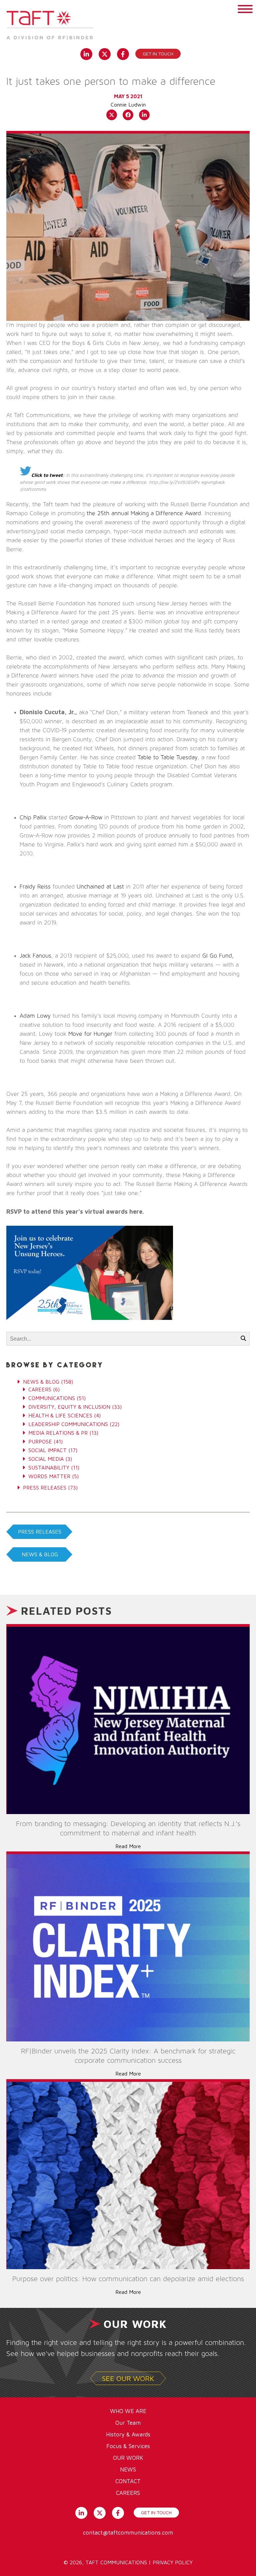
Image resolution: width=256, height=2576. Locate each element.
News (128, 2469)
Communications (52, 1398)
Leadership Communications (68, 1424)
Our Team (128, 2423)
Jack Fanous (35, 956)
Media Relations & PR (58, 1433)
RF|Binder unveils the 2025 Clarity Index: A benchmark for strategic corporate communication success (128, 2056)
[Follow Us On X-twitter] (104, 53)
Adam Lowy (35, 1016)
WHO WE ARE (128, 2411)
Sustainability (49, 1467)
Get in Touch (158, 54)
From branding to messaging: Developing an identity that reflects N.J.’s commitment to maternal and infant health (128, 1828)
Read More (128, 1846)
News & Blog (41, 1382)
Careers (40, 1389)
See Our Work (128, 2378)
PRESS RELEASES (40, 1532)
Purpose (40, 1441)
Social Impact (47, 1450)
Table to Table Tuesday (168, 758)
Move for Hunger (90, 1034)
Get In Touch (156, 2512)
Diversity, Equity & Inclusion (69, 1407)
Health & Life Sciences (60, 1415)
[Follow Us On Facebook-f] (123, 53)
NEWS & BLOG (40, 1554)
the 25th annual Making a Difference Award (144, 514)
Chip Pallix (33, 818)
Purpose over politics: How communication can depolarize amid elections (128, 2279)
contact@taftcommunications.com (128, 2533)
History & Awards (128, 2434)
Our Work (128, 2458)
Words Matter (49, 1476)
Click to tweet (47, 475)
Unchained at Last (100, 887)
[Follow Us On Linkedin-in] (86, 53)
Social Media (46, 1459)
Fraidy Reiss (35, 887)
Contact (128, 2481)
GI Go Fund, (218, 956)
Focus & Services (128, 2446)
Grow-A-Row (86, 818)
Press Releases (45, 1488)
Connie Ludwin (128, 105)
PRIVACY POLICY (173, 2562)
